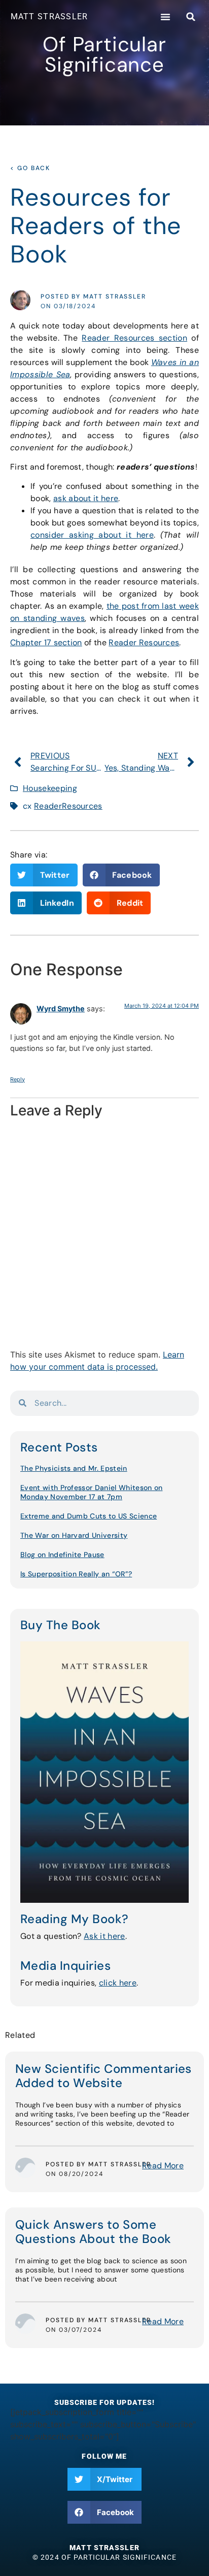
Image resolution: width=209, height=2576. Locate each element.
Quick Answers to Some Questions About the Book (93, 2232)
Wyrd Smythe (61, 1009)
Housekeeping (50, 788)
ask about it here (86, 498)
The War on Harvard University (74, 1535)
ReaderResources (68, 806)
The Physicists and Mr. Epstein (74, 1468)
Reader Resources (144, 642)
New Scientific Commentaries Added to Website (103, 2076)
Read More (163, 2166)
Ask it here (104, 1936)
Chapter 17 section (46, 642)
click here (118, 1983)
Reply (18, 1079)
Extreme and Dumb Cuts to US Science (89, 1516)
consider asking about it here (92, 535)
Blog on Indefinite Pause (62, 1555)
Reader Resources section (134, 338)
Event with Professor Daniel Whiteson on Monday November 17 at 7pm (91, 1492)
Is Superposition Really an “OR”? (76, 1574)
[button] (165, 17)
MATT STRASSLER (49, 16)
